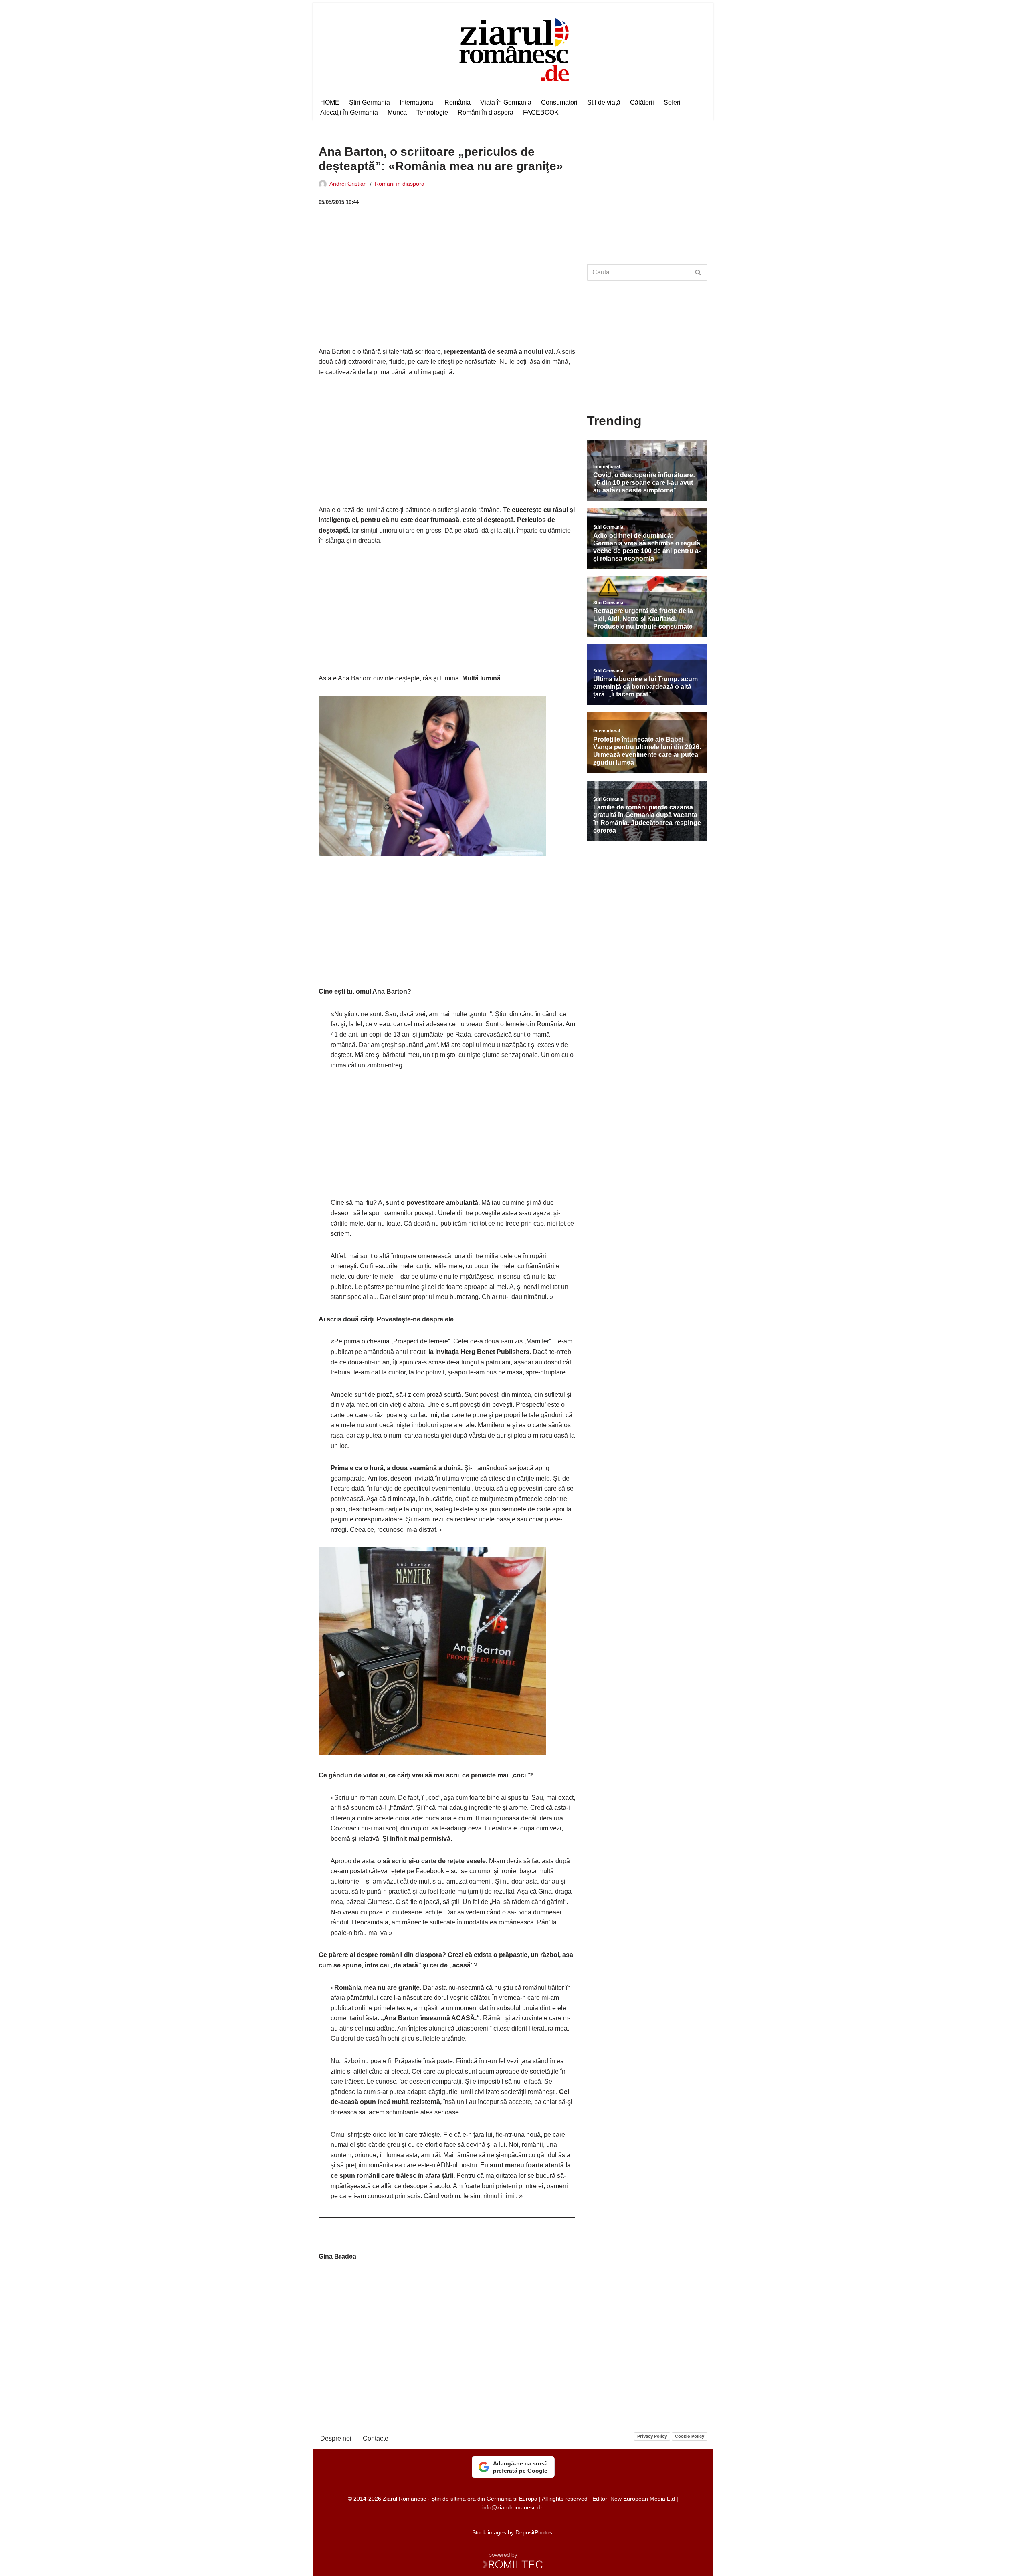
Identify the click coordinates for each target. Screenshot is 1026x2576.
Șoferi (672, 102)
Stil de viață (604, 102)
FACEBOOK (541, 112)
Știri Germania (370, 102)
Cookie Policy (690, 2436)
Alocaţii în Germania (349, 112)
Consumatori (559, 102)
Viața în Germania (506, 102)
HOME (330, 102)
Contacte (376, 2438)
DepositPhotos (534, 2532)
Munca (397, 112)
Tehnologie (432, 112)
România (457, 102)
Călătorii (642, 102)
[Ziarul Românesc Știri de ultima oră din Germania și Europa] (513, 49)
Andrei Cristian (348, 184)
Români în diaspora (486, 112)
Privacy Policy (652, 2436)
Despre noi (336, 2438)
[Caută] (698, 272)
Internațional (417, 102)
